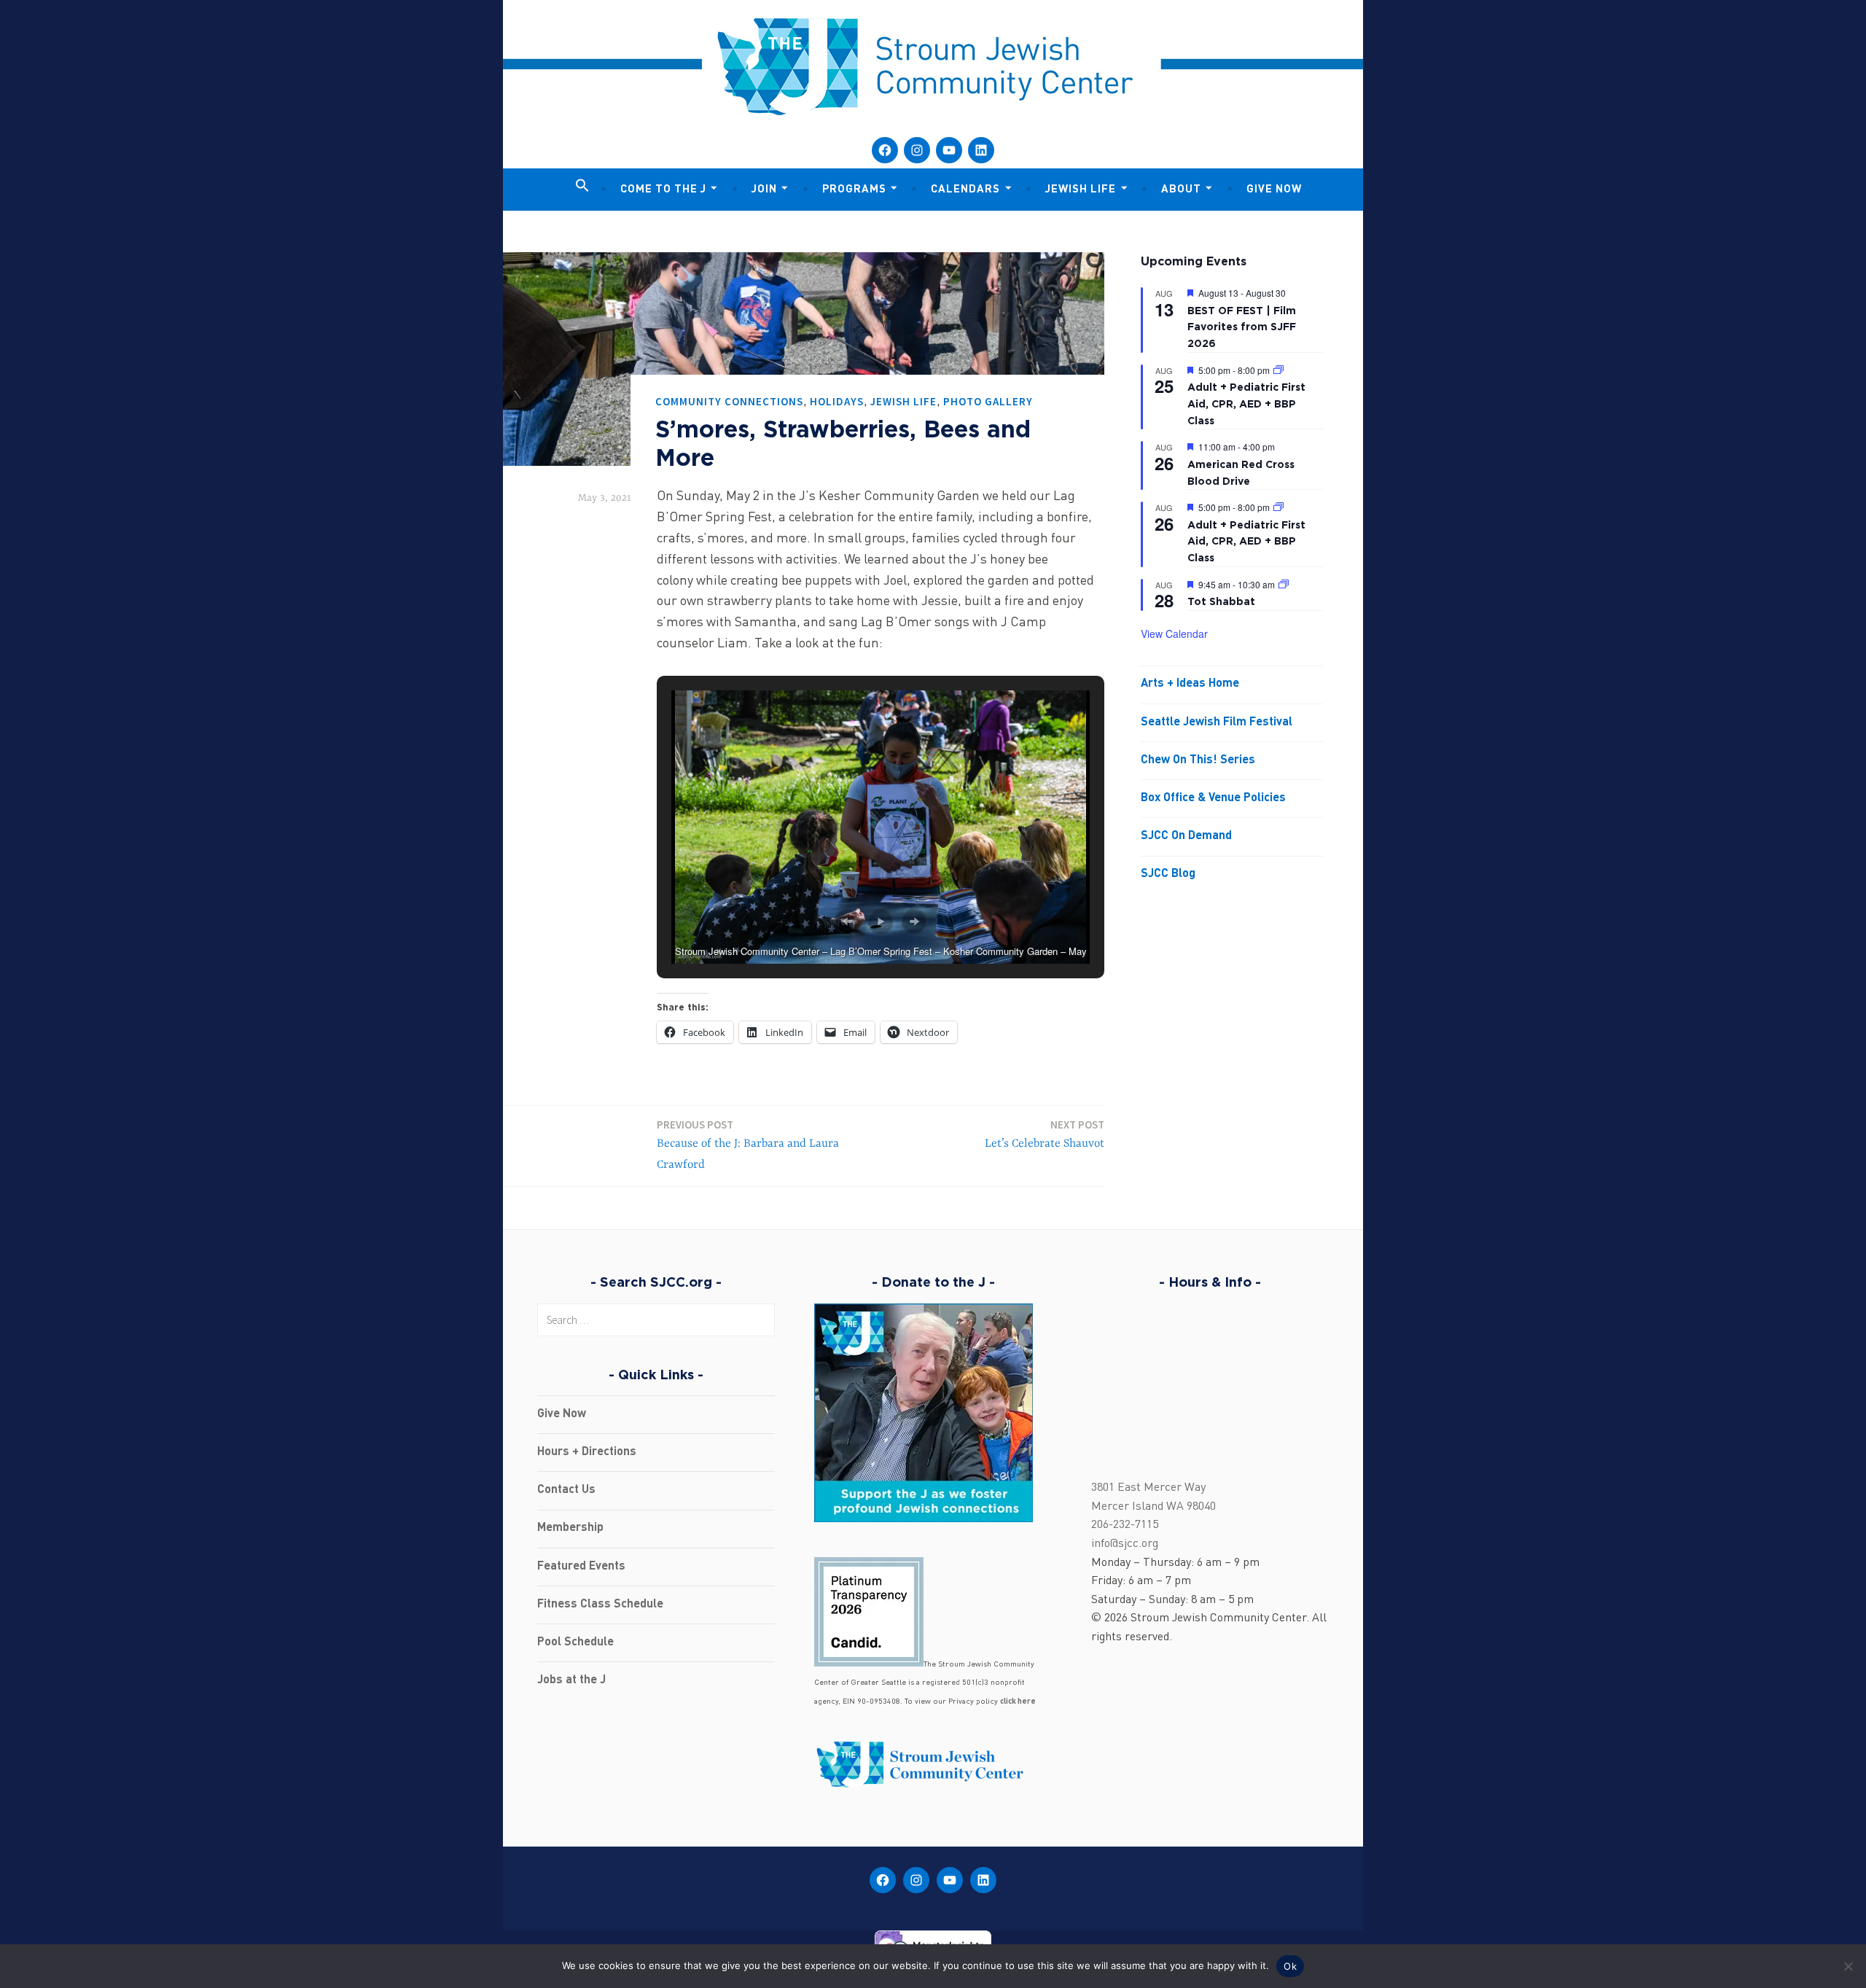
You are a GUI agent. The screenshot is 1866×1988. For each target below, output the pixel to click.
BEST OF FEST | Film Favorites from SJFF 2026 (1242, 327)
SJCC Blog (1168, 874)
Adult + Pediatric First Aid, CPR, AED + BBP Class (1246, 403)
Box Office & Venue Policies (1213, 798)
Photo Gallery (988, 401)
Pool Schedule (575, 1642)
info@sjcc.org (1125, 1544)
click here (1018, 1702)
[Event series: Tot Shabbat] (1284, 584)
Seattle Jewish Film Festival (1217, 722)
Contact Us (566, 1490)
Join (764, 190)
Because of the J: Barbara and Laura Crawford (748, 1145)
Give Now (1274, 190)
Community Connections (729, 401)
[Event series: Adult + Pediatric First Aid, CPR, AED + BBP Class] (1279, 370)
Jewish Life (1081, 190)
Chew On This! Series (1198, 760)
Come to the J (663, 190)
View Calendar (1174, 634)
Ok (1290, 1966)
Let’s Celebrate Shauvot (1045, 1134)
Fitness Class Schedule (600, 1605)
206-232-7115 (1125, 1525)
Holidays (837, 401)
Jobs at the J (571, 1680)
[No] (1848, 1966)
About (1181, 190)
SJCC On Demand (1186, 836)
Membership (570, 1528)
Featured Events (581, 1567)
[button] (582, 187)
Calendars (965, 190)
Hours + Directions (587, 1452)
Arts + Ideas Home (1190, 684)
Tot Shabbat (1221, 601)
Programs (854, 190)
